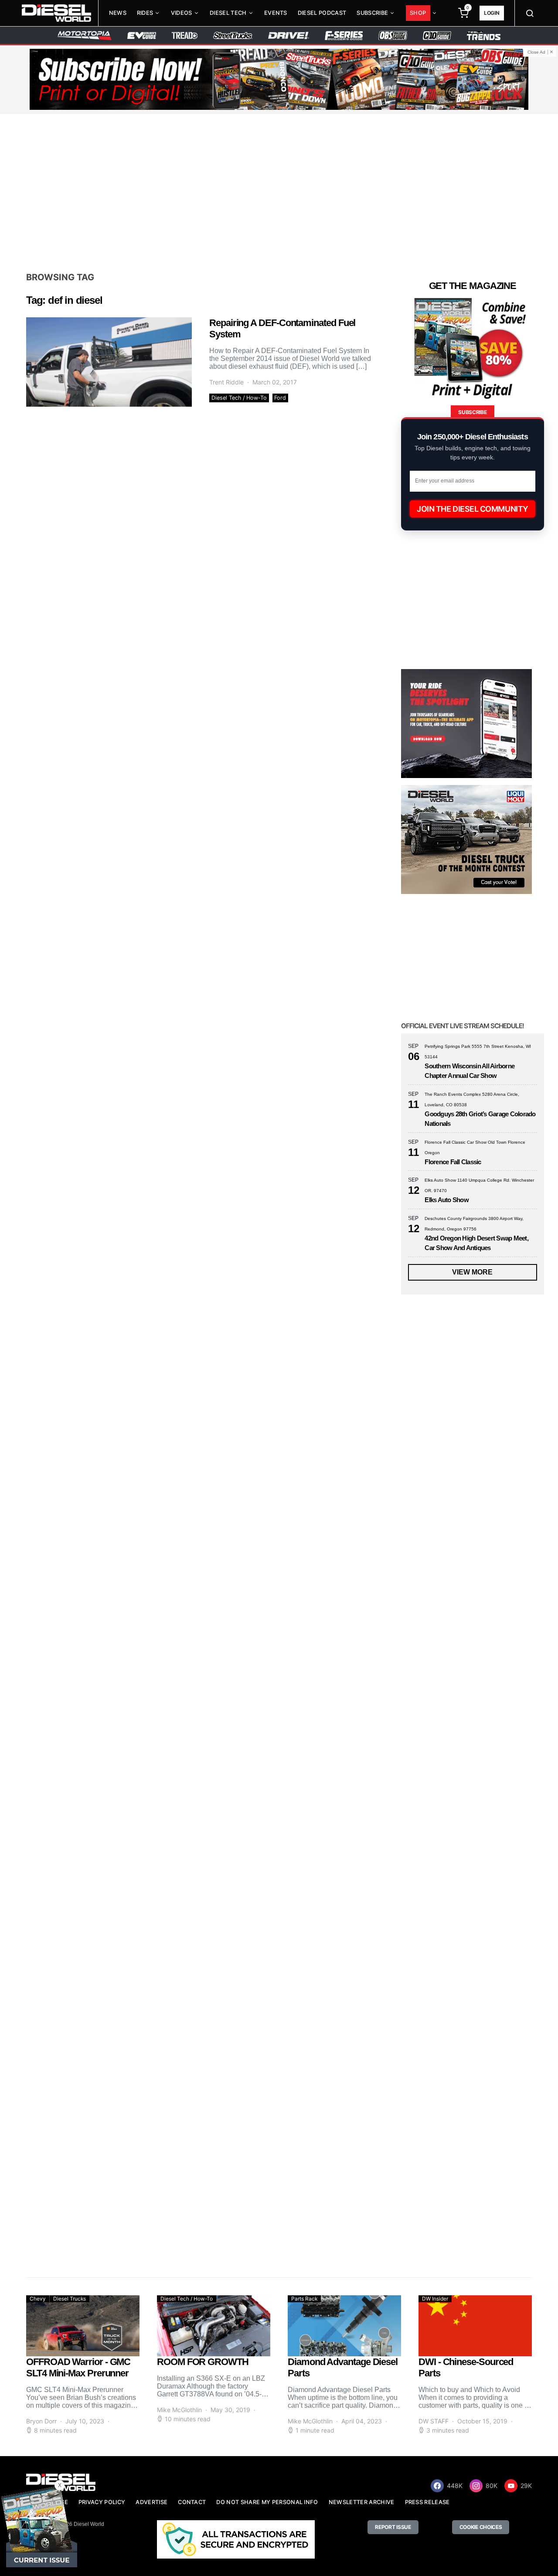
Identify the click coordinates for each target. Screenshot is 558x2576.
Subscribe (372, 13)
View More (472, 1272)
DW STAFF (434, 2421)
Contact (192, 2502)
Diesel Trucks (70, 2299)
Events (276, 13)
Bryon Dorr (41, 2421)
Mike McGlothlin (179, 2410)
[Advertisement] (279, 192)
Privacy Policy (102, 2502)
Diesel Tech (228, 13)
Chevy (38, 2299)
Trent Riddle (226, 382)
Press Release (427, 2502)
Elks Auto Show (447, 1200)
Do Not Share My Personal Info (267, 2502)
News (118, 13)
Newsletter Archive (362, 2502)
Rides (145, 13)
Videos (182, 13)
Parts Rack (304, 2299)
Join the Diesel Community (473, 509)
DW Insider (435, 2299)
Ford (280, 398)
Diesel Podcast (322, 13)
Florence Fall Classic (453, 1162)
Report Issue (393, 2527)
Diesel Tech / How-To (239, 398)
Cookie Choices (481, 2527)
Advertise (151, 2502)
